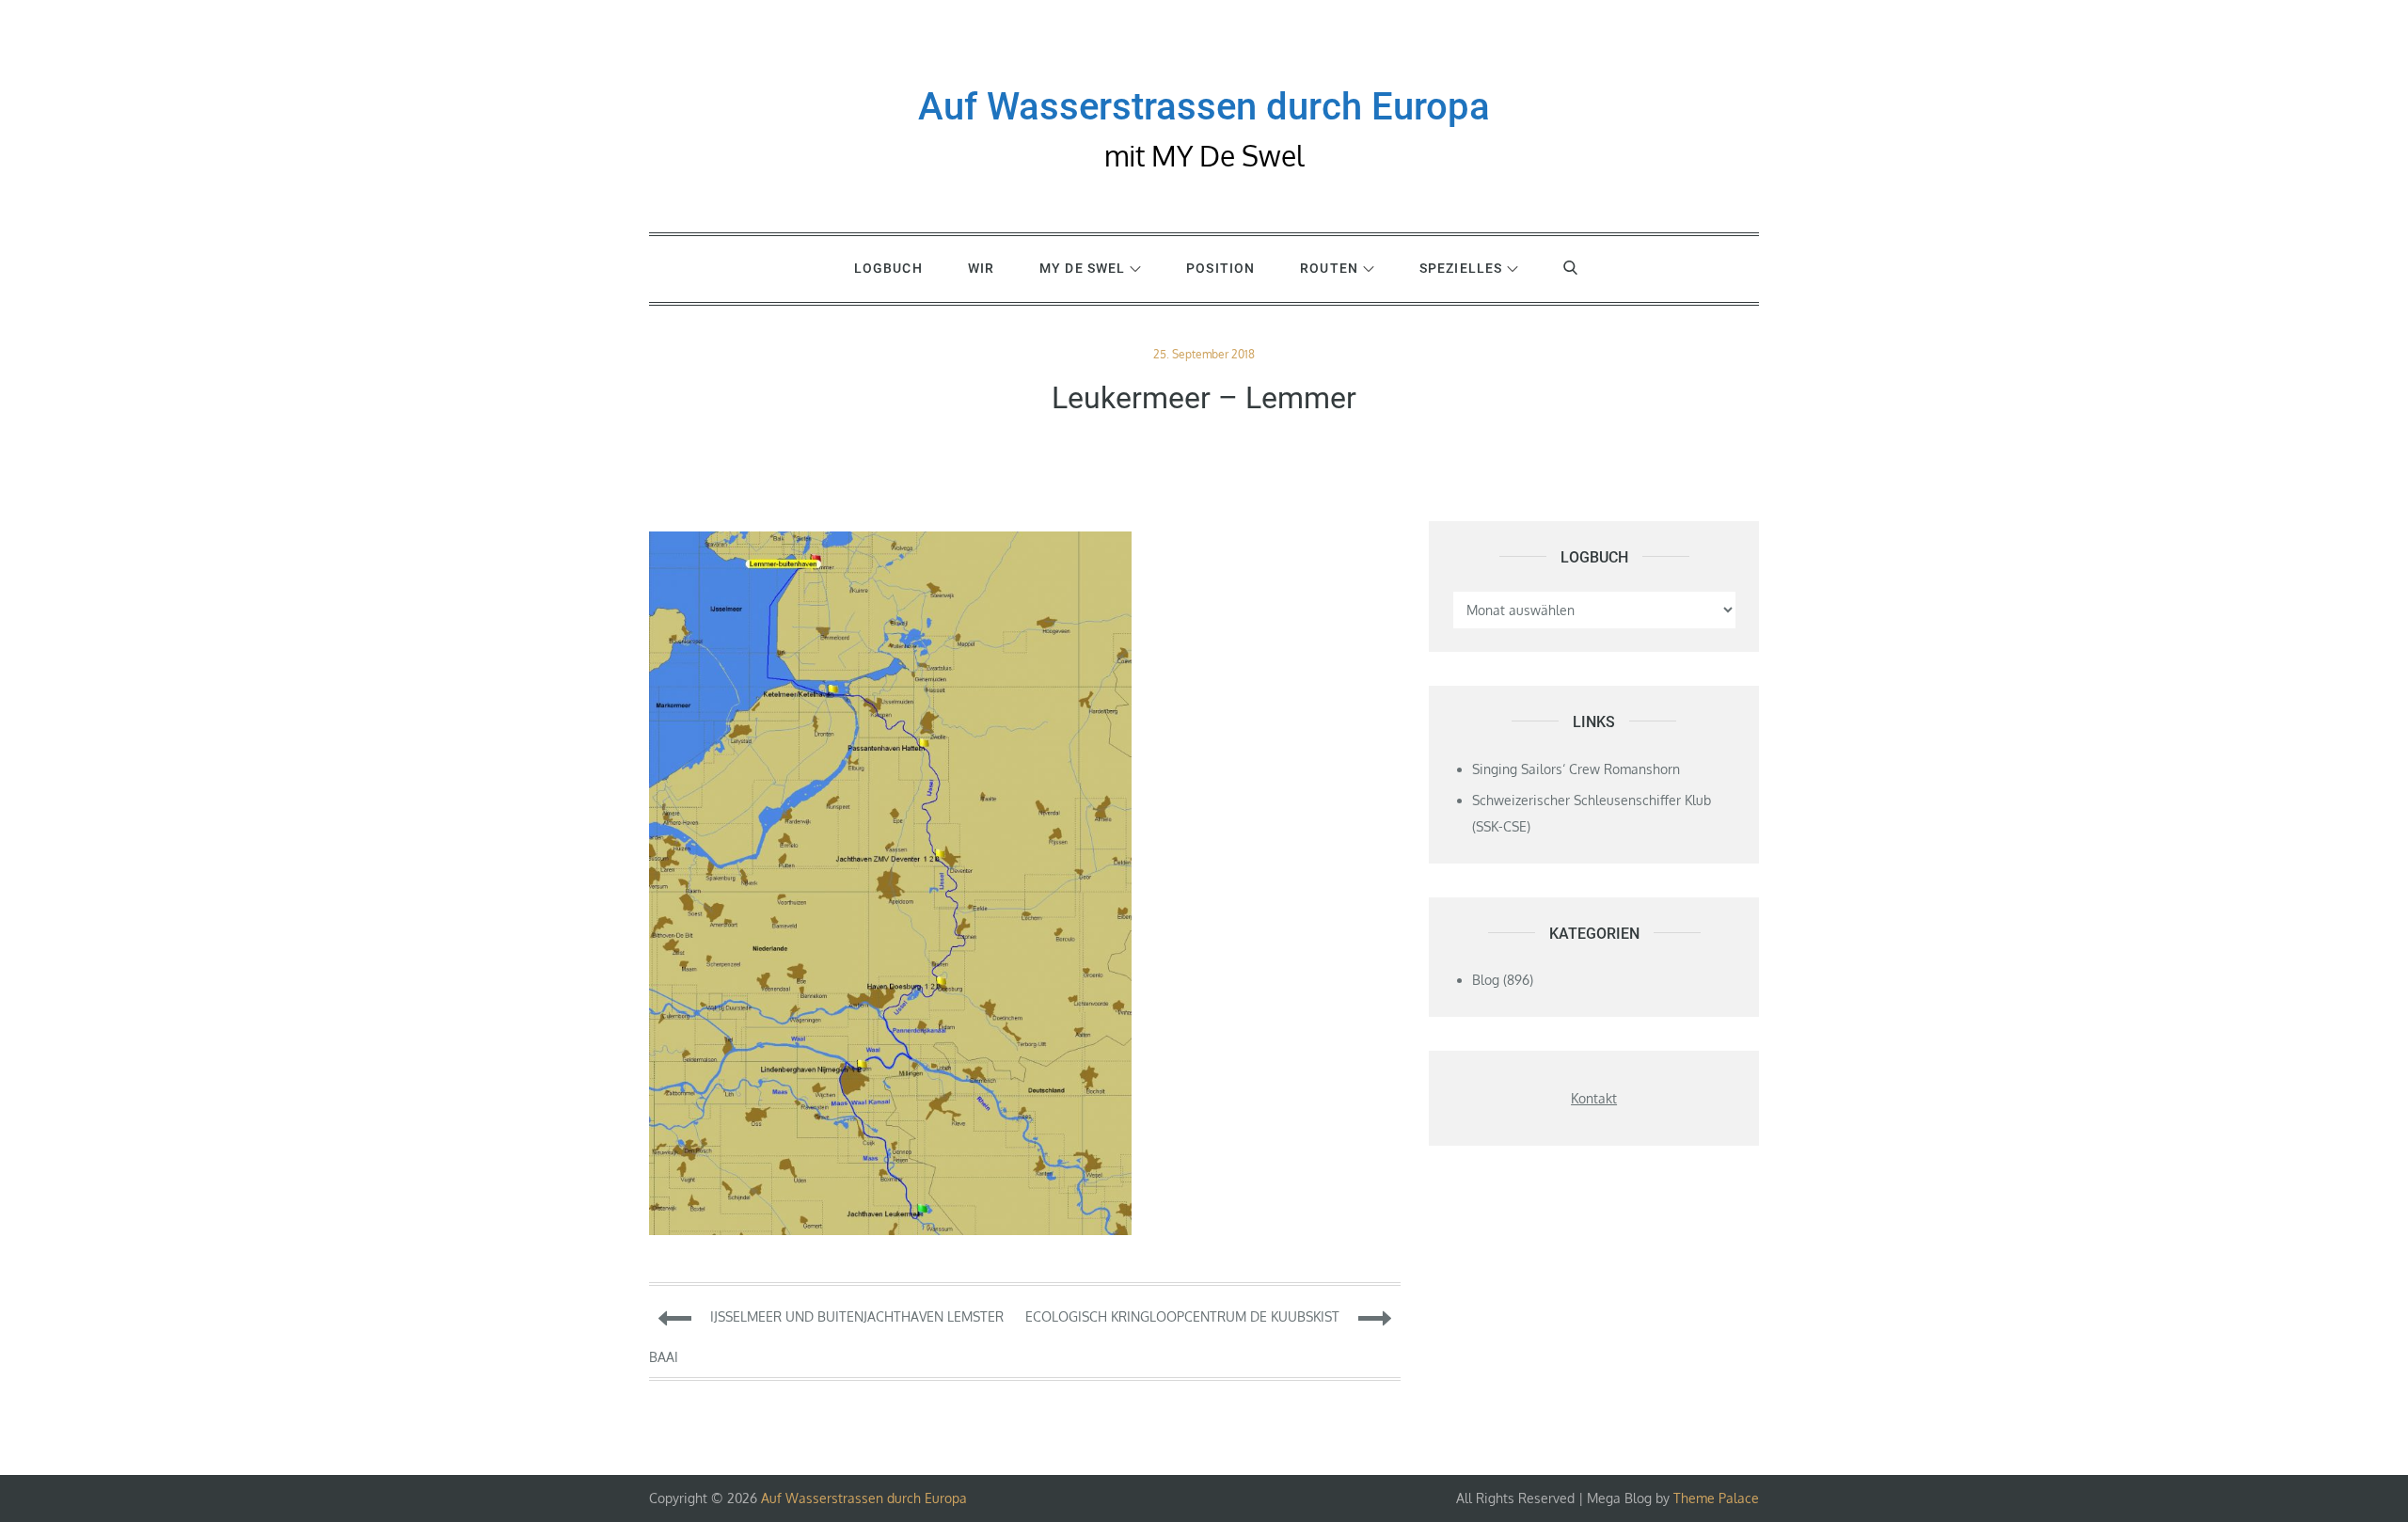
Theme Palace (1716, 1498)
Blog (1486, 980)
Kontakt (1594, 1098)
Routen (1329, 268)
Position (1220, 268)
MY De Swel (1082, 268)
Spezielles (1461, 268)
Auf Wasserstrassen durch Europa (1204, 107)
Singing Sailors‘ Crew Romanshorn (1576, 769)
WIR (981, 268)
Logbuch (888, 268)
